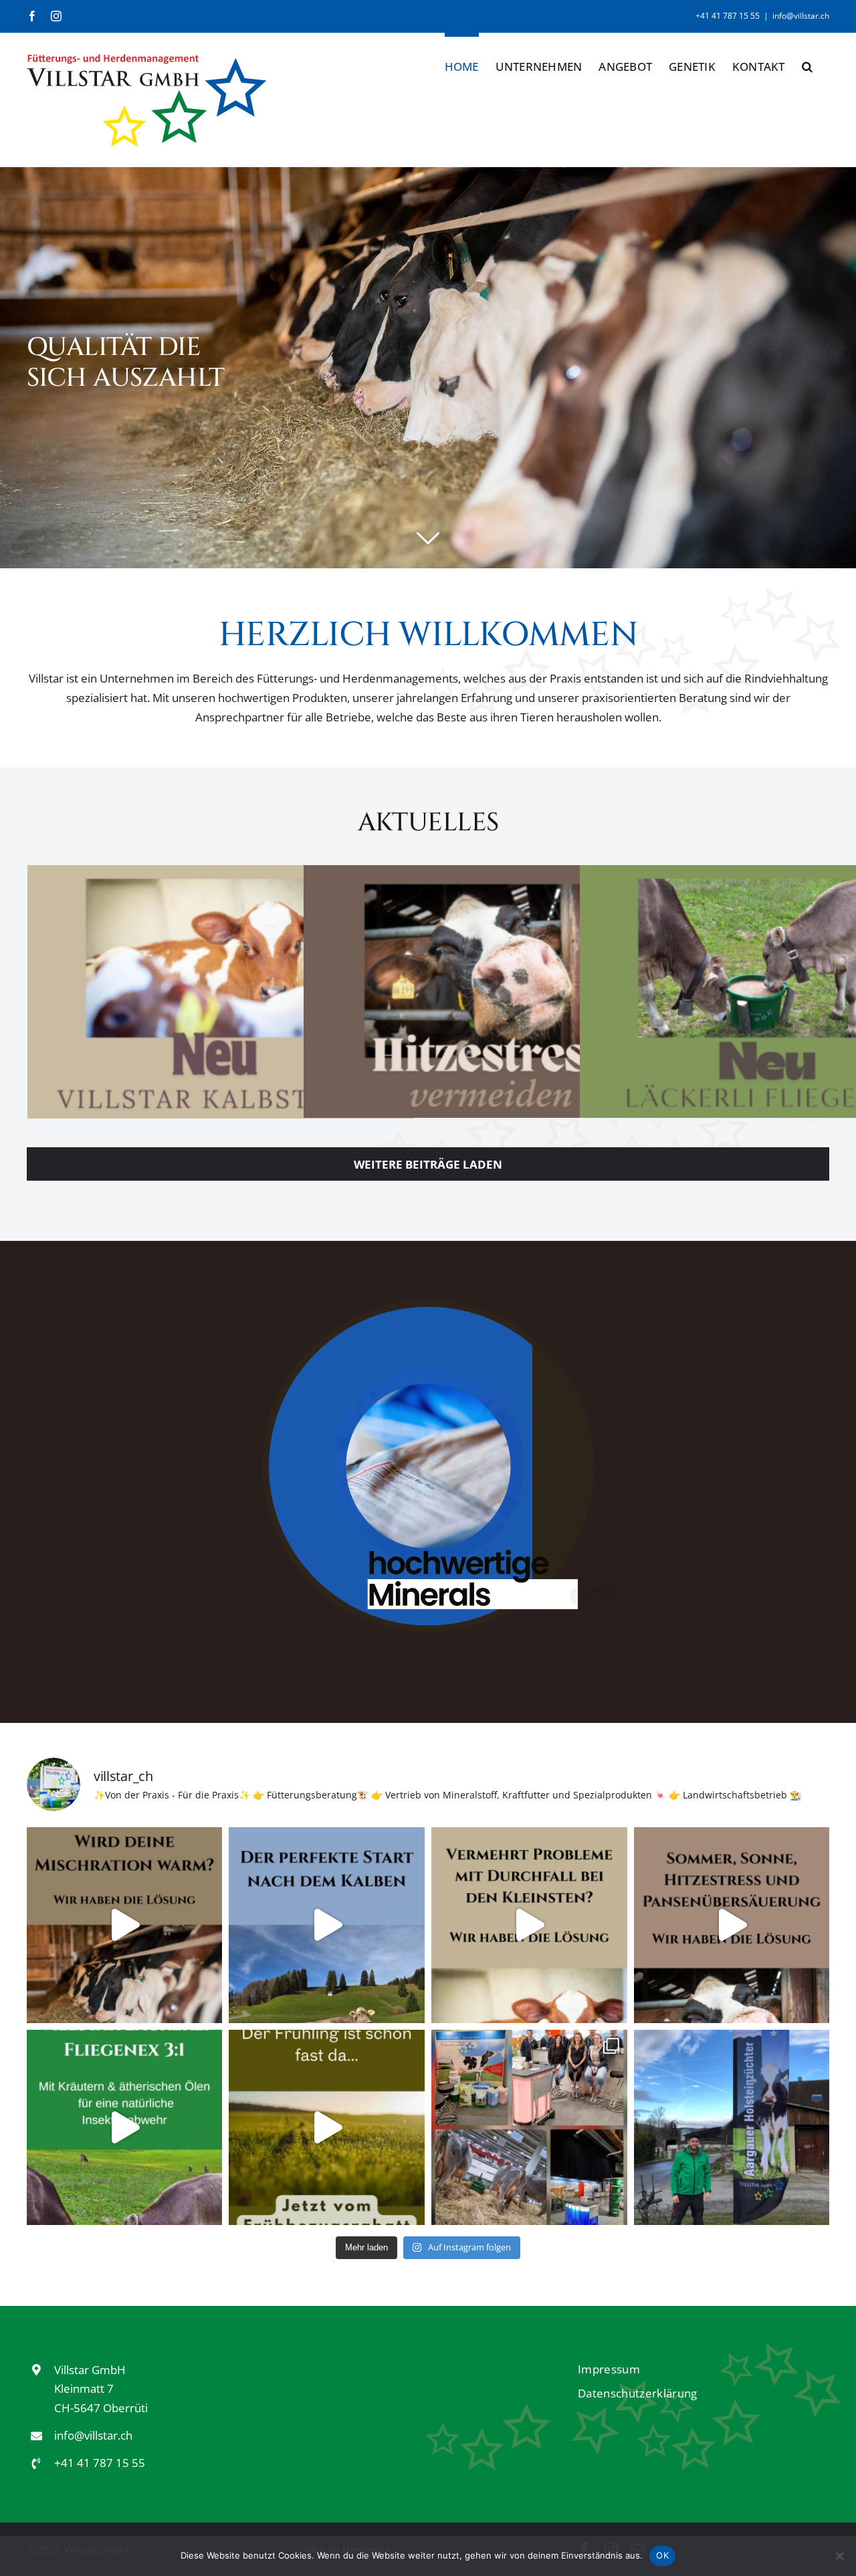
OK (662, 2555)
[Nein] (839, 2556)
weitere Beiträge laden (428, 1164)
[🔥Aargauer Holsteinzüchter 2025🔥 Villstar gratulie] (732, 2128)
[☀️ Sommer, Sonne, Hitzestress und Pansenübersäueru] (732, 1925)
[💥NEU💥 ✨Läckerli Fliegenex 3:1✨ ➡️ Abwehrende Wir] (125, 2128)
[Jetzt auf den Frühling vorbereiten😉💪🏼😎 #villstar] (327, 2128)
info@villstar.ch (801, 16)
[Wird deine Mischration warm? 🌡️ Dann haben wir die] (125, 1925)
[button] (807, 64)
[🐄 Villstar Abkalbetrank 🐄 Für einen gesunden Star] (327, 1925)
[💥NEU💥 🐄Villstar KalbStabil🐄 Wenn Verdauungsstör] (529, 1925)
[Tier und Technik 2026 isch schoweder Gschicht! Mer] (529, 2128)
